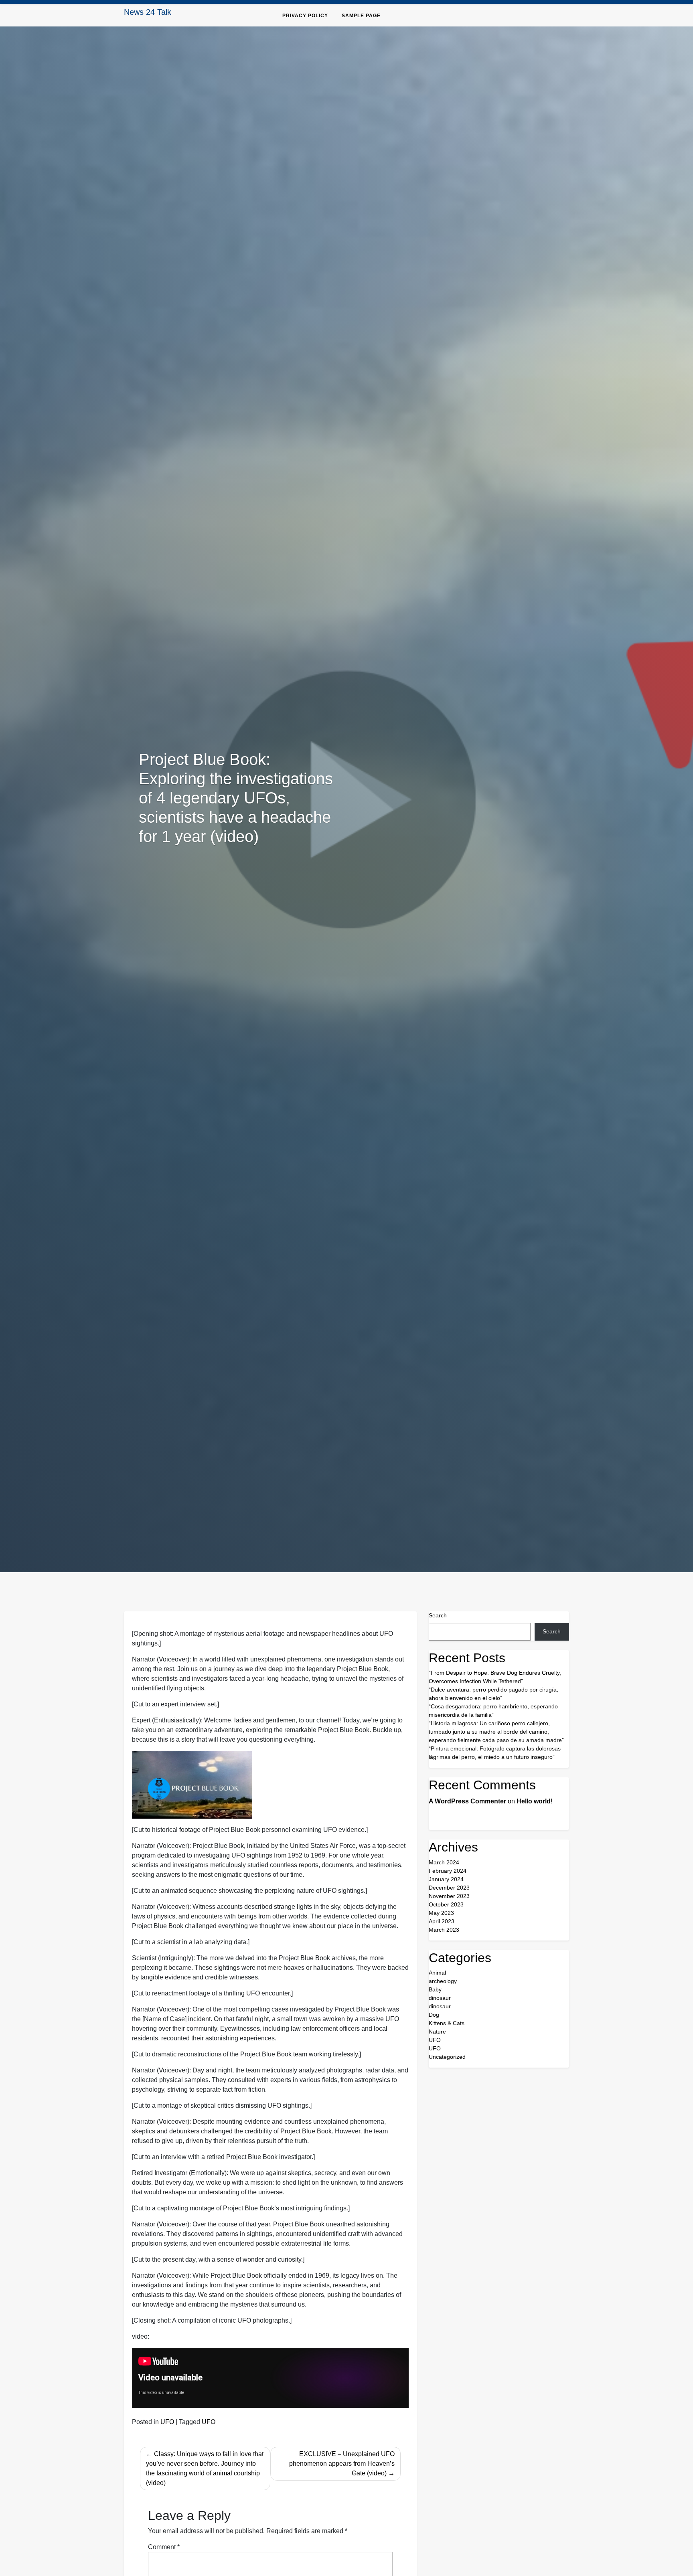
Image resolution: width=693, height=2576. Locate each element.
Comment (164, 2547)
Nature (437, 2032)
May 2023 (441, 1913)
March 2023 (444, 1930)
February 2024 (448, 1871)
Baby (435, 1989)
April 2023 (442, 1921)
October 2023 (446, 1904)
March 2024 (444, 1862)
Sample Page (361, 16)
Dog (434, 2015)
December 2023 (449, 1888)
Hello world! (535, 1801)
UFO (167, 2422)
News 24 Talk (148, 12)
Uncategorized (447, 2057)
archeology (443, 1981)
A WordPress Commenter (467, 1801)
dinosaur (440, 1998)
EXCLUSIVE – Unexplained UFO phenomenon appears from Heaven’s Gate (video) (342, 2464)
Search (438, 1615)
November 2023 (449, 1896)
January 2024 (446, 1879)
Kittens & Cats (447, 2023)
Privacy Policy (305, 16)
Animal (437, 1973)
